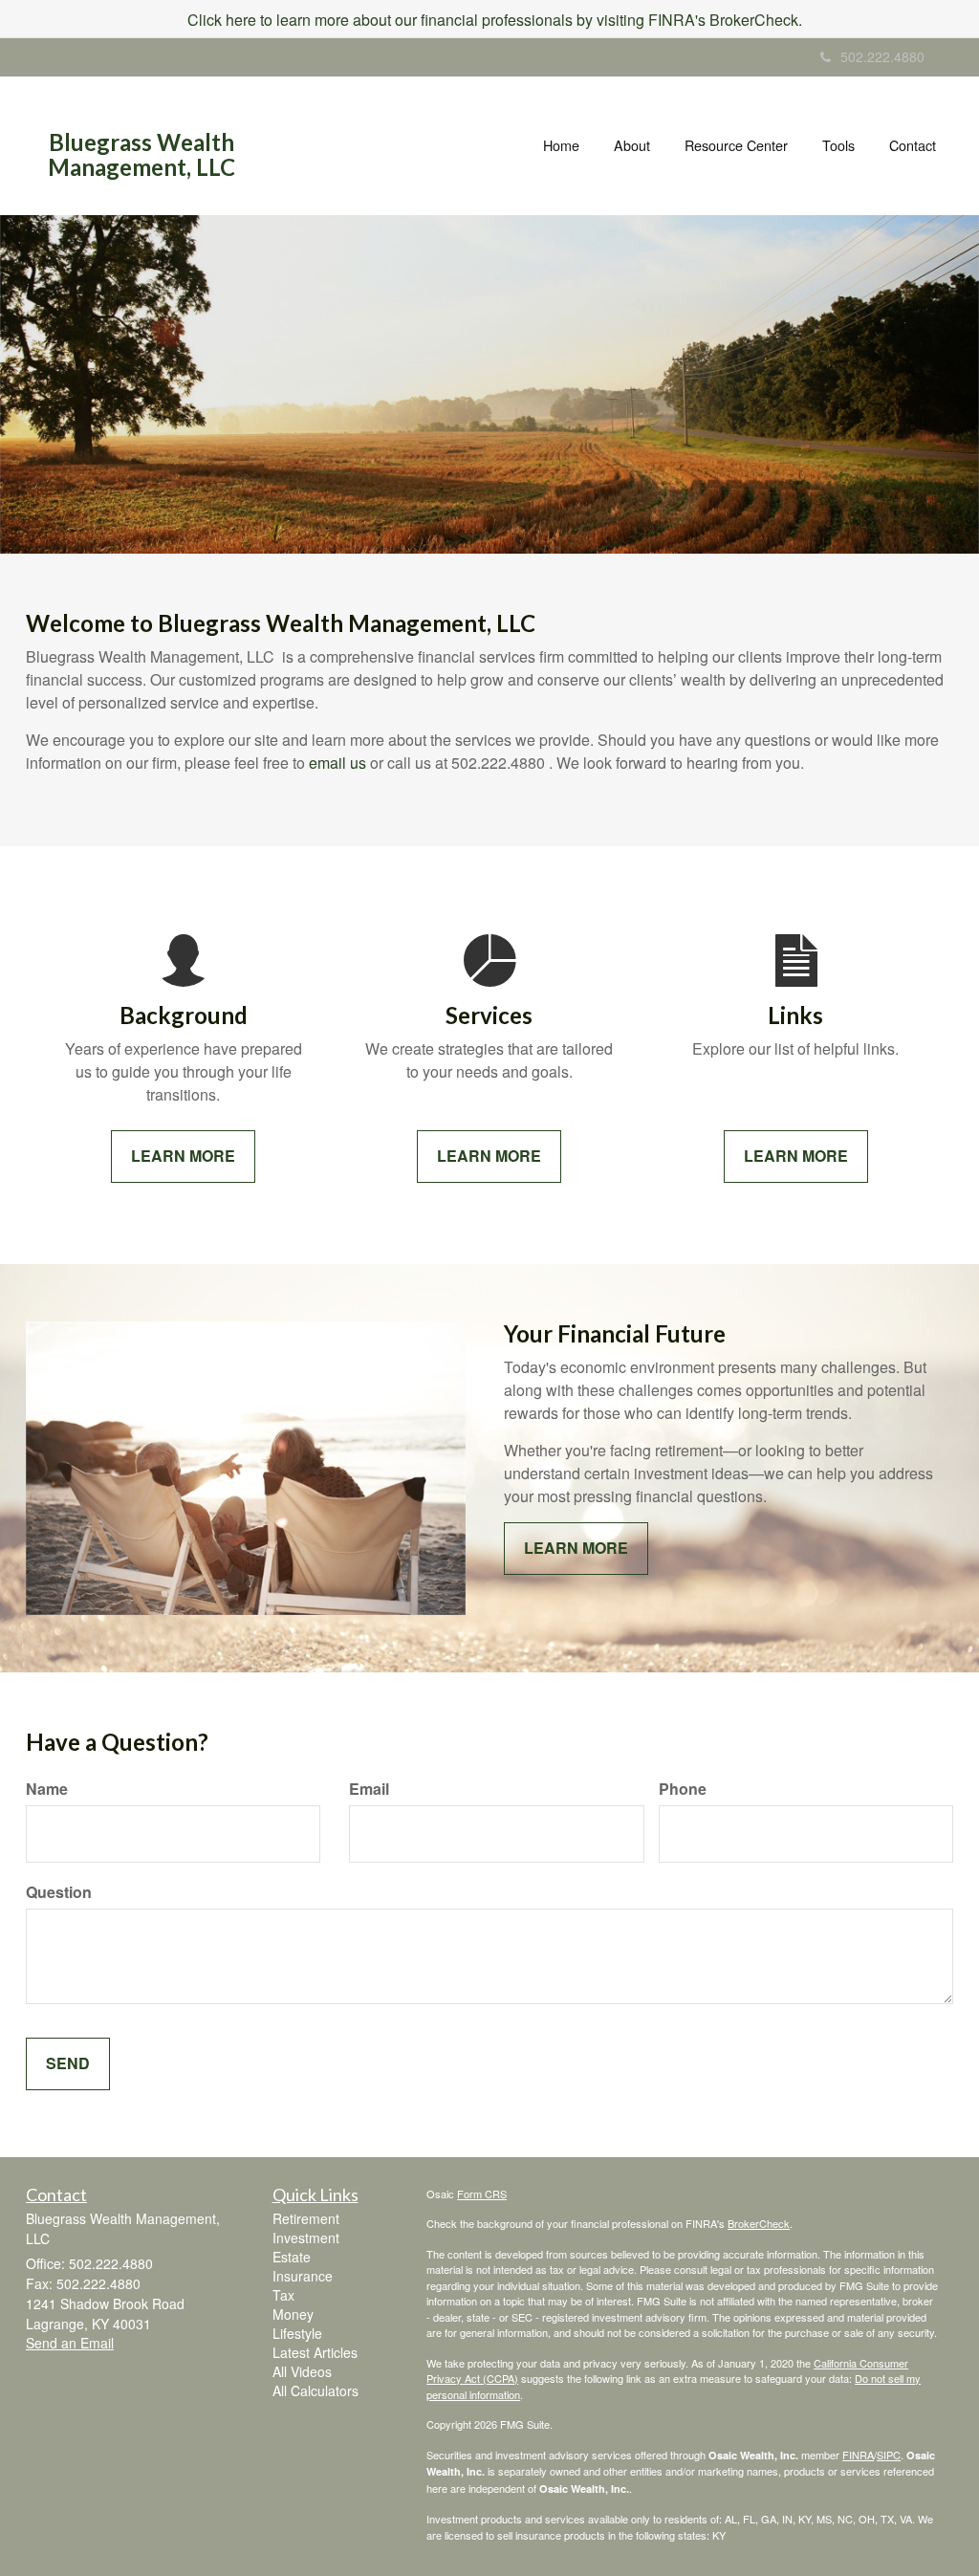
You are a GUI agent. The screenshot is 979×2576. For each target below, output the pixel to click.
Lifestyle (297, 2333)
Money (293, 2314)
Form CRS (482, 2194)
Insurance (303, 2276)
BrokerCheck (759, 2223)
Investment (306, 2238)
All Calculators (315, 2390)
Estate (292, 2257)
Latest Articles (315, 2352)
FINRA (858, 2455)
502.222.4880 (882, 56)
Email (369, 1789)
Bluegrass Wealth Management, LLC (141, 155)
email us (337, 763)
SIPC (889, 2455)
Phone (683, 1789)
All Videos (302, 2371)
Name (47, 1789)
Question (59, 1892)
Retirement (306, 2218)
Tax (283, 2295)
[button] (632, 145)
